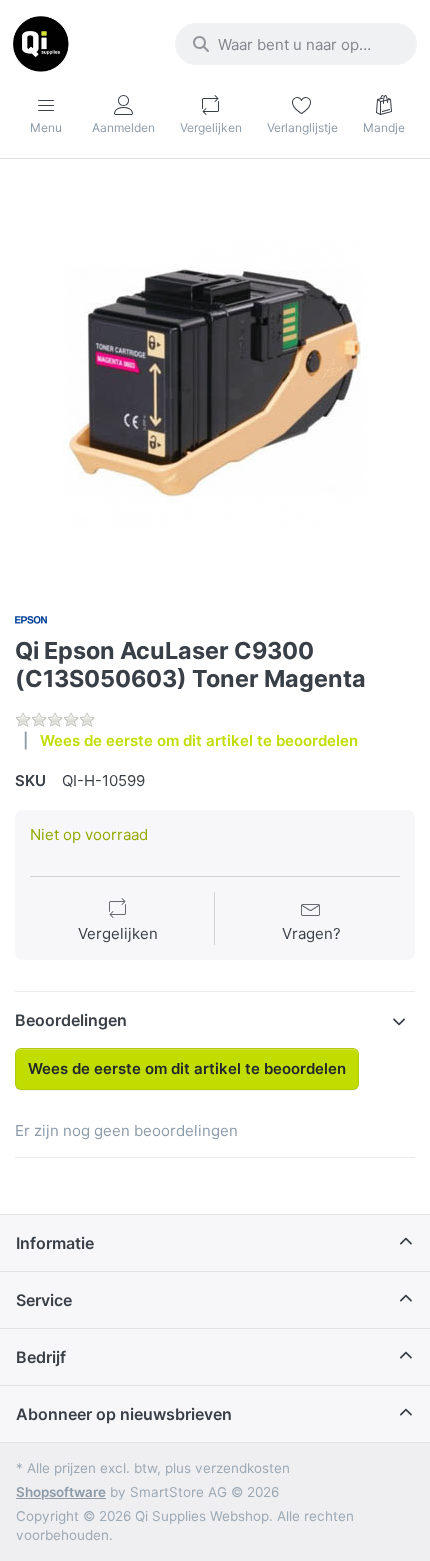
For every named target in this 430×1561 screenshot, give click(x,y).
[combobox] (296, 44)
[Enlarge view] (215, 383)
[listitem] (215, 383)
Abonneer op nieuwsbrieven (124, 1414)
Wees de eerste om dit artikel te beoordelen (199, 740)
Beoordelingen (71, 1020)
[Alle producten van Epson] (31, 617)
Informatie (55, 1243)
